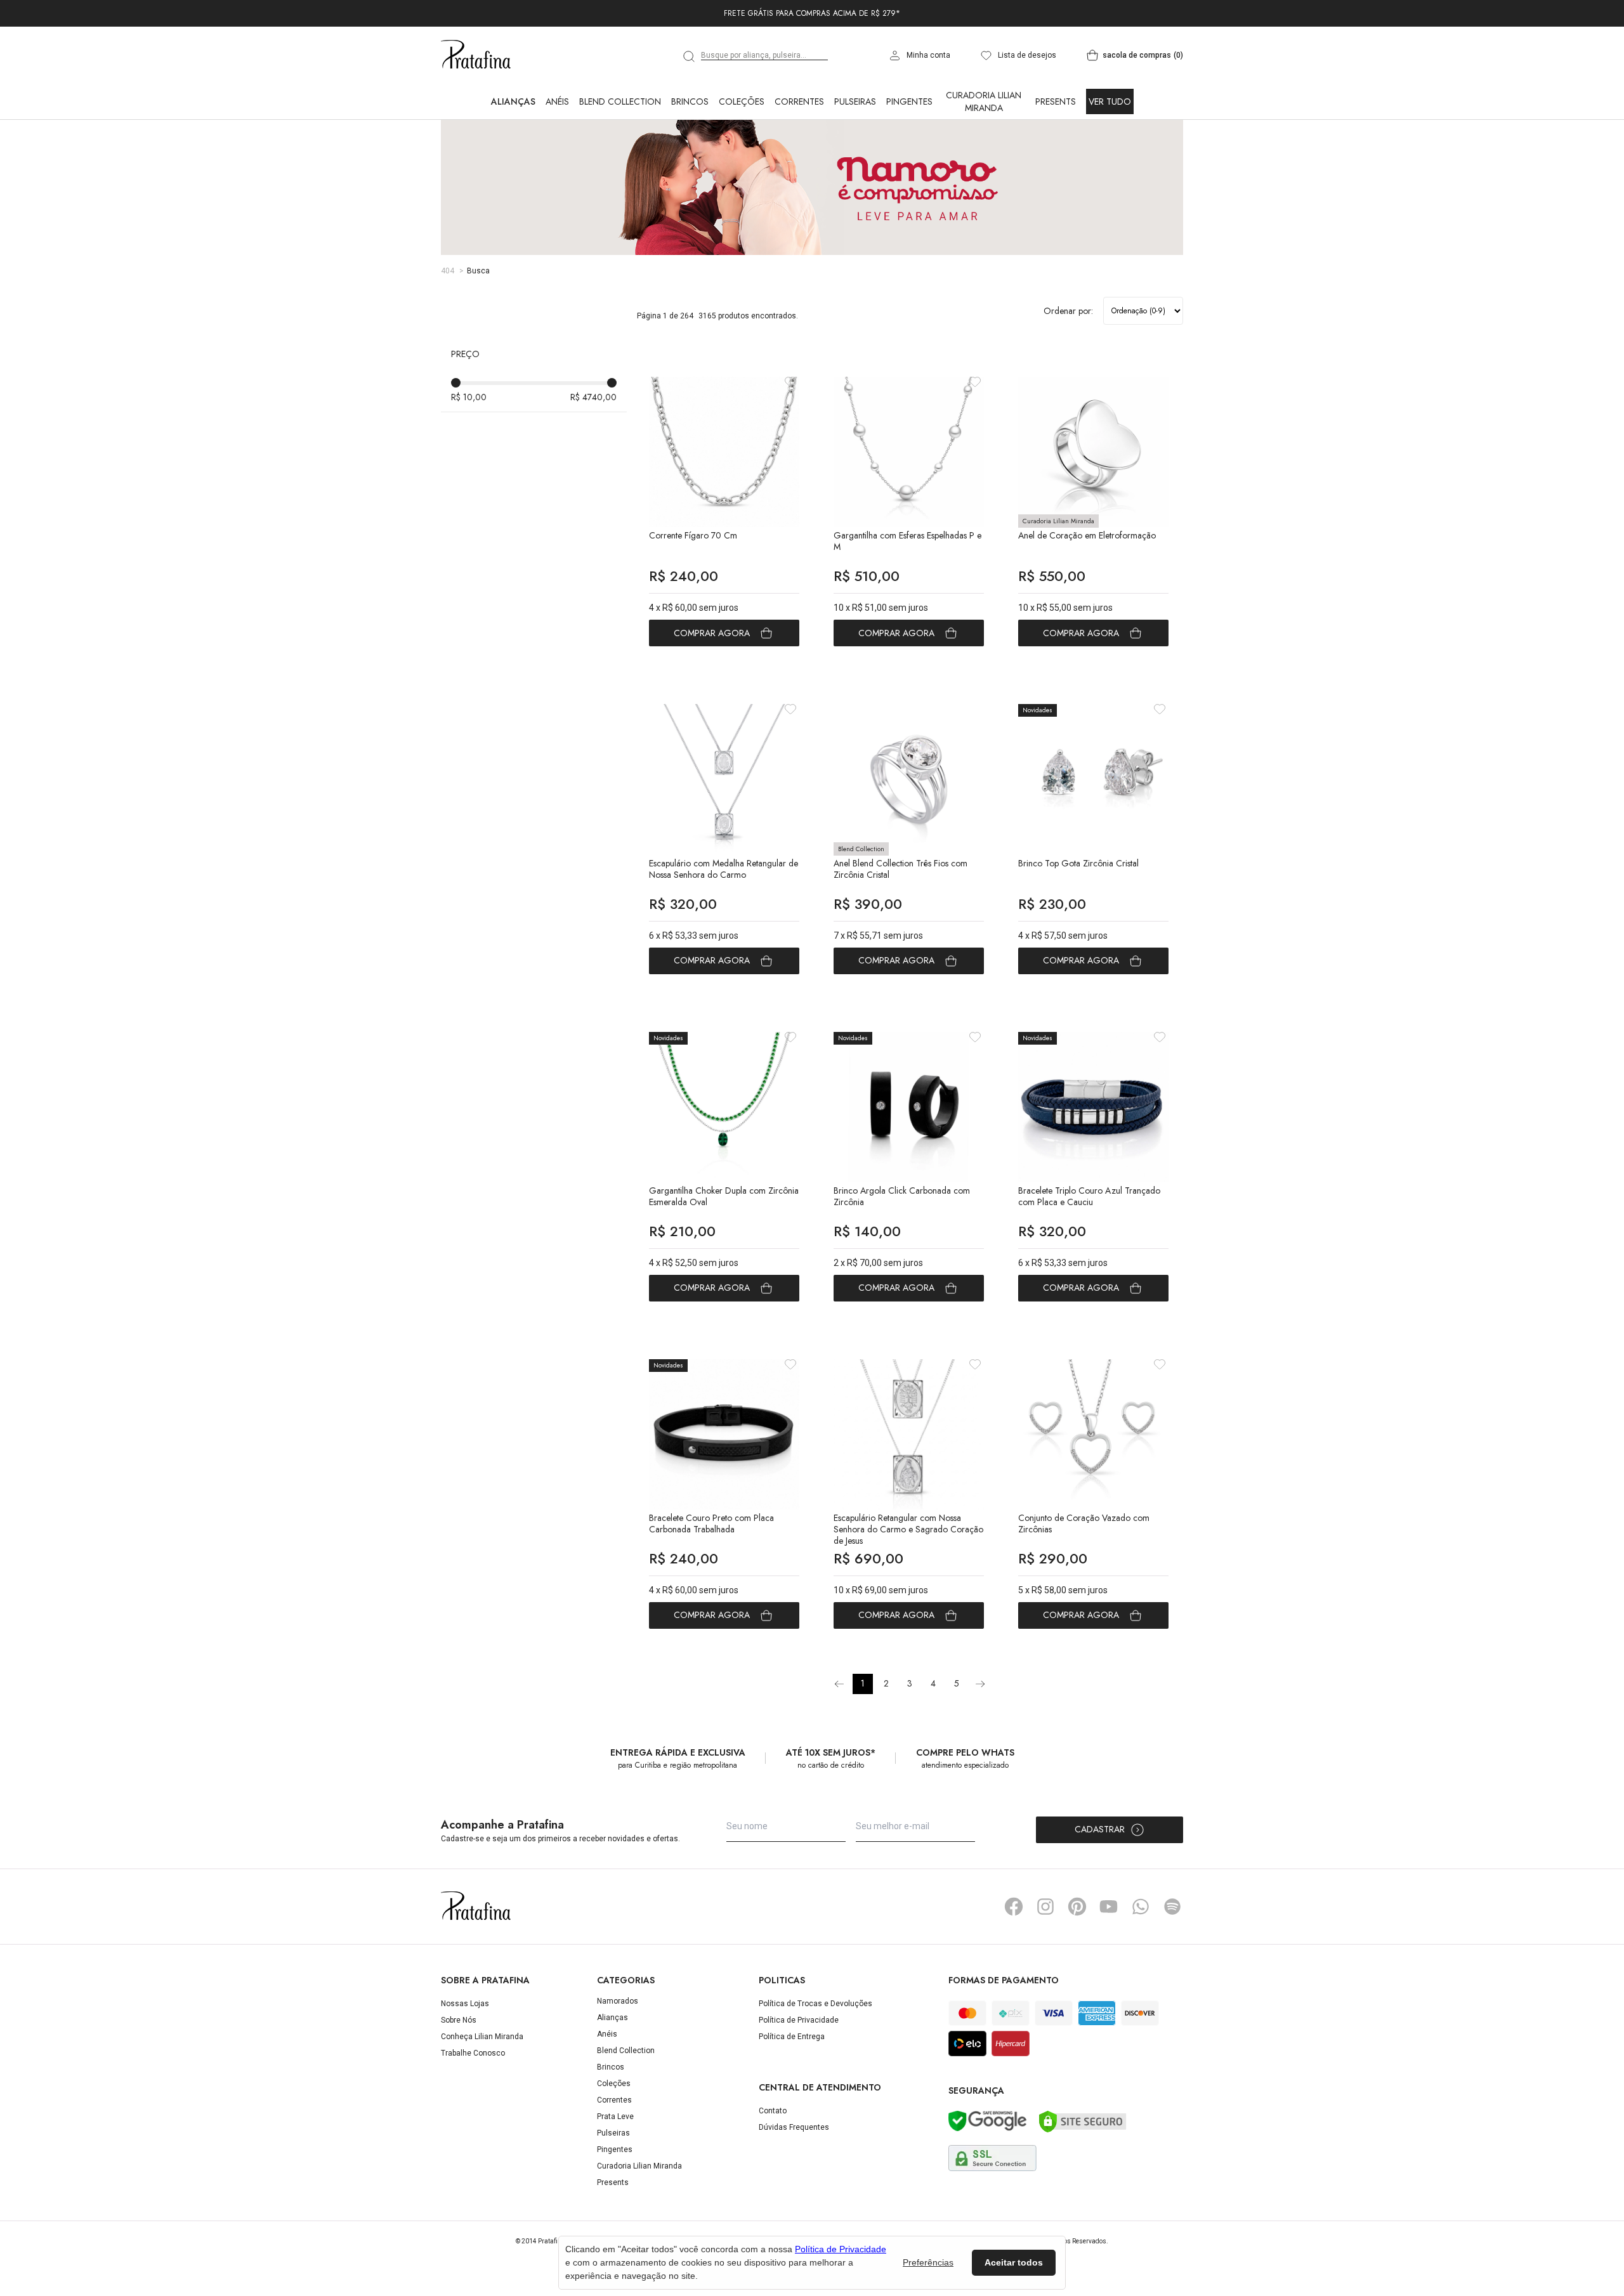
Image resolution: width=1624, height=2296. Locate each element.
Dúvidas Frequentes (794, 2183)
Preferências (928, 2262)
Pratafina (476, 111)
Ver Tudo (1110, 157)
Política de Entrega (792, 2092)
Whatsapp (1141, 1962)
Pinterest (1077, 1962)
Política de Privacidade (799, 2076)
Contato (773, 2167)
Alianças (513, 157)
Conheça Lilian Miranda (482, 2092)
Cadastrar (1100, 1885)
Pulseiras (855, 157)
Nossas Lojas (465, 2059)
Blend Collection (620, 157)
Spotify (1172, 1962)
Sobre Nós (459, 2076)
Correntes (799, 157)
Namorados (618, 2057)
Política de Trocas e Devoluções (815, 2059)
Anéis (557, 157)
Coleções (742, 157)
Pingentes (909, 157)
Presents (1056, 157)
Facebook (1014, 1962)
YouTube (1109, 1962)
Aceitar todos (1014, 2262)
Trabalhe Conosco (473, 2109)
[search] (690, 112)
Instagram (1045, 1962)
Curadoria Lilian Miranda (984, 157)
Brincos (690, 157)
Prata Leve (615, 2172)
